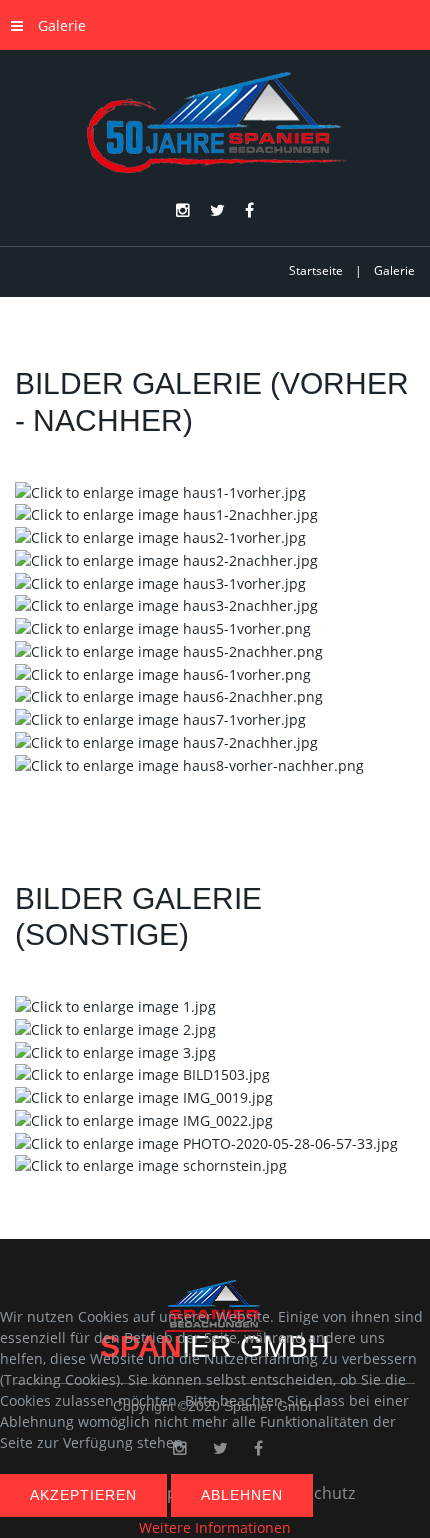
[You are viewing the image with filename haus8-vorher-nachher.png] (189, 763)
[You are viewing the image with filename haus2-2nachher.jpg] (166, 558)
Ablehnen (242, 1495)
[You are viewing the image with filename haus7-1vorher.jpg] (160, 717)
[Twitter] (217, 211)
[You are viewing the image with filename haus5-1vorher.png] (163, 626)
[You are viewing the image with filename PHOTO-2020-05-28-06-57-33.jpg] (206, 1141)
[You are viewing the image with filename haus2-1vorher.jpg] (160, 535)
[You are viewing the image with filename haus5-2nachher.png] (169, 649)
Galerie (62, 25)
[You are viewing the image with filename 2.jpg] (115, 1027)
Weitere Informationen (215, 1527)
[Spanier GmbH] (215, 123)
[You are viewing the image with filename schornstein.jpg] (151, 1164)
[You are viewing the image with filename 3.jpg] (115, 1050)
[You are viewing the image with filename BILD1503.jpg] (142, 1073)
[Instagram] (183, 211)
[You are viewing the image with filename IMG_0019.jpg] (144, 1095)
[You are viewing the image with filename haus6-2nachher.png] (169, 695)
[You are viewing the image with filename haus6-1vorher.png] (163, 672)
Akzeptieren (83, 1495)
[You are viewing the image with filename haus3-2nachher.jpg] (166, 604)
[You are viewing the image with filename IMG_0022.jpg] (144, 1118)
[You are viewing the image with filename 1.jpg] (115, 1004)
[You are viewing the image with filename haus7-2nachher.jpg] (166, 740)
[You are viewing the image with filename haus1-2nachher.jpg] (166, 513)
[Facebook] (249, 211)
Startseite (316, 270)
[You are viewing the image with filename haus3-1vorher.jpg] (160, 581)
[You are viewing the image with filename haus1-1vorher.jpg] (160, 490)
